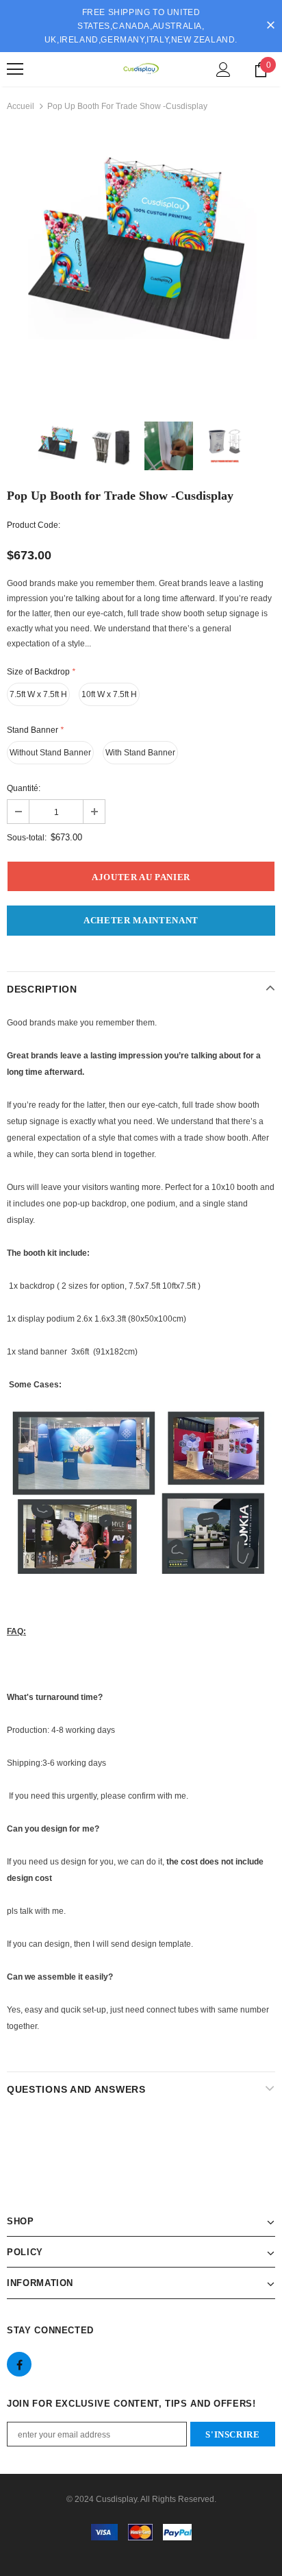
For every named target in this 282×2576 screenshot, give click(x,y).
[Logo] (141, 69)
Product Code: (34, 525)
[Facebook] (19, 2364)
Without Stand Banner (50, 753)
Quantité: (24, 788)
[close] (270, 26)
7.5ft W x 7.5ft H (38, 694)
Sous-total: (27, 838)
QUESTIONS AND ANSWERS (76, 2089)
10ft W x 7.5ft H (109, 694)
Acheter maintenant (141, 920)
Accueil (21, 106)
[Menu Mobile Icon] (15, 69)
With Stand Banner (140, 753)
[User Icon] (223, 70)
